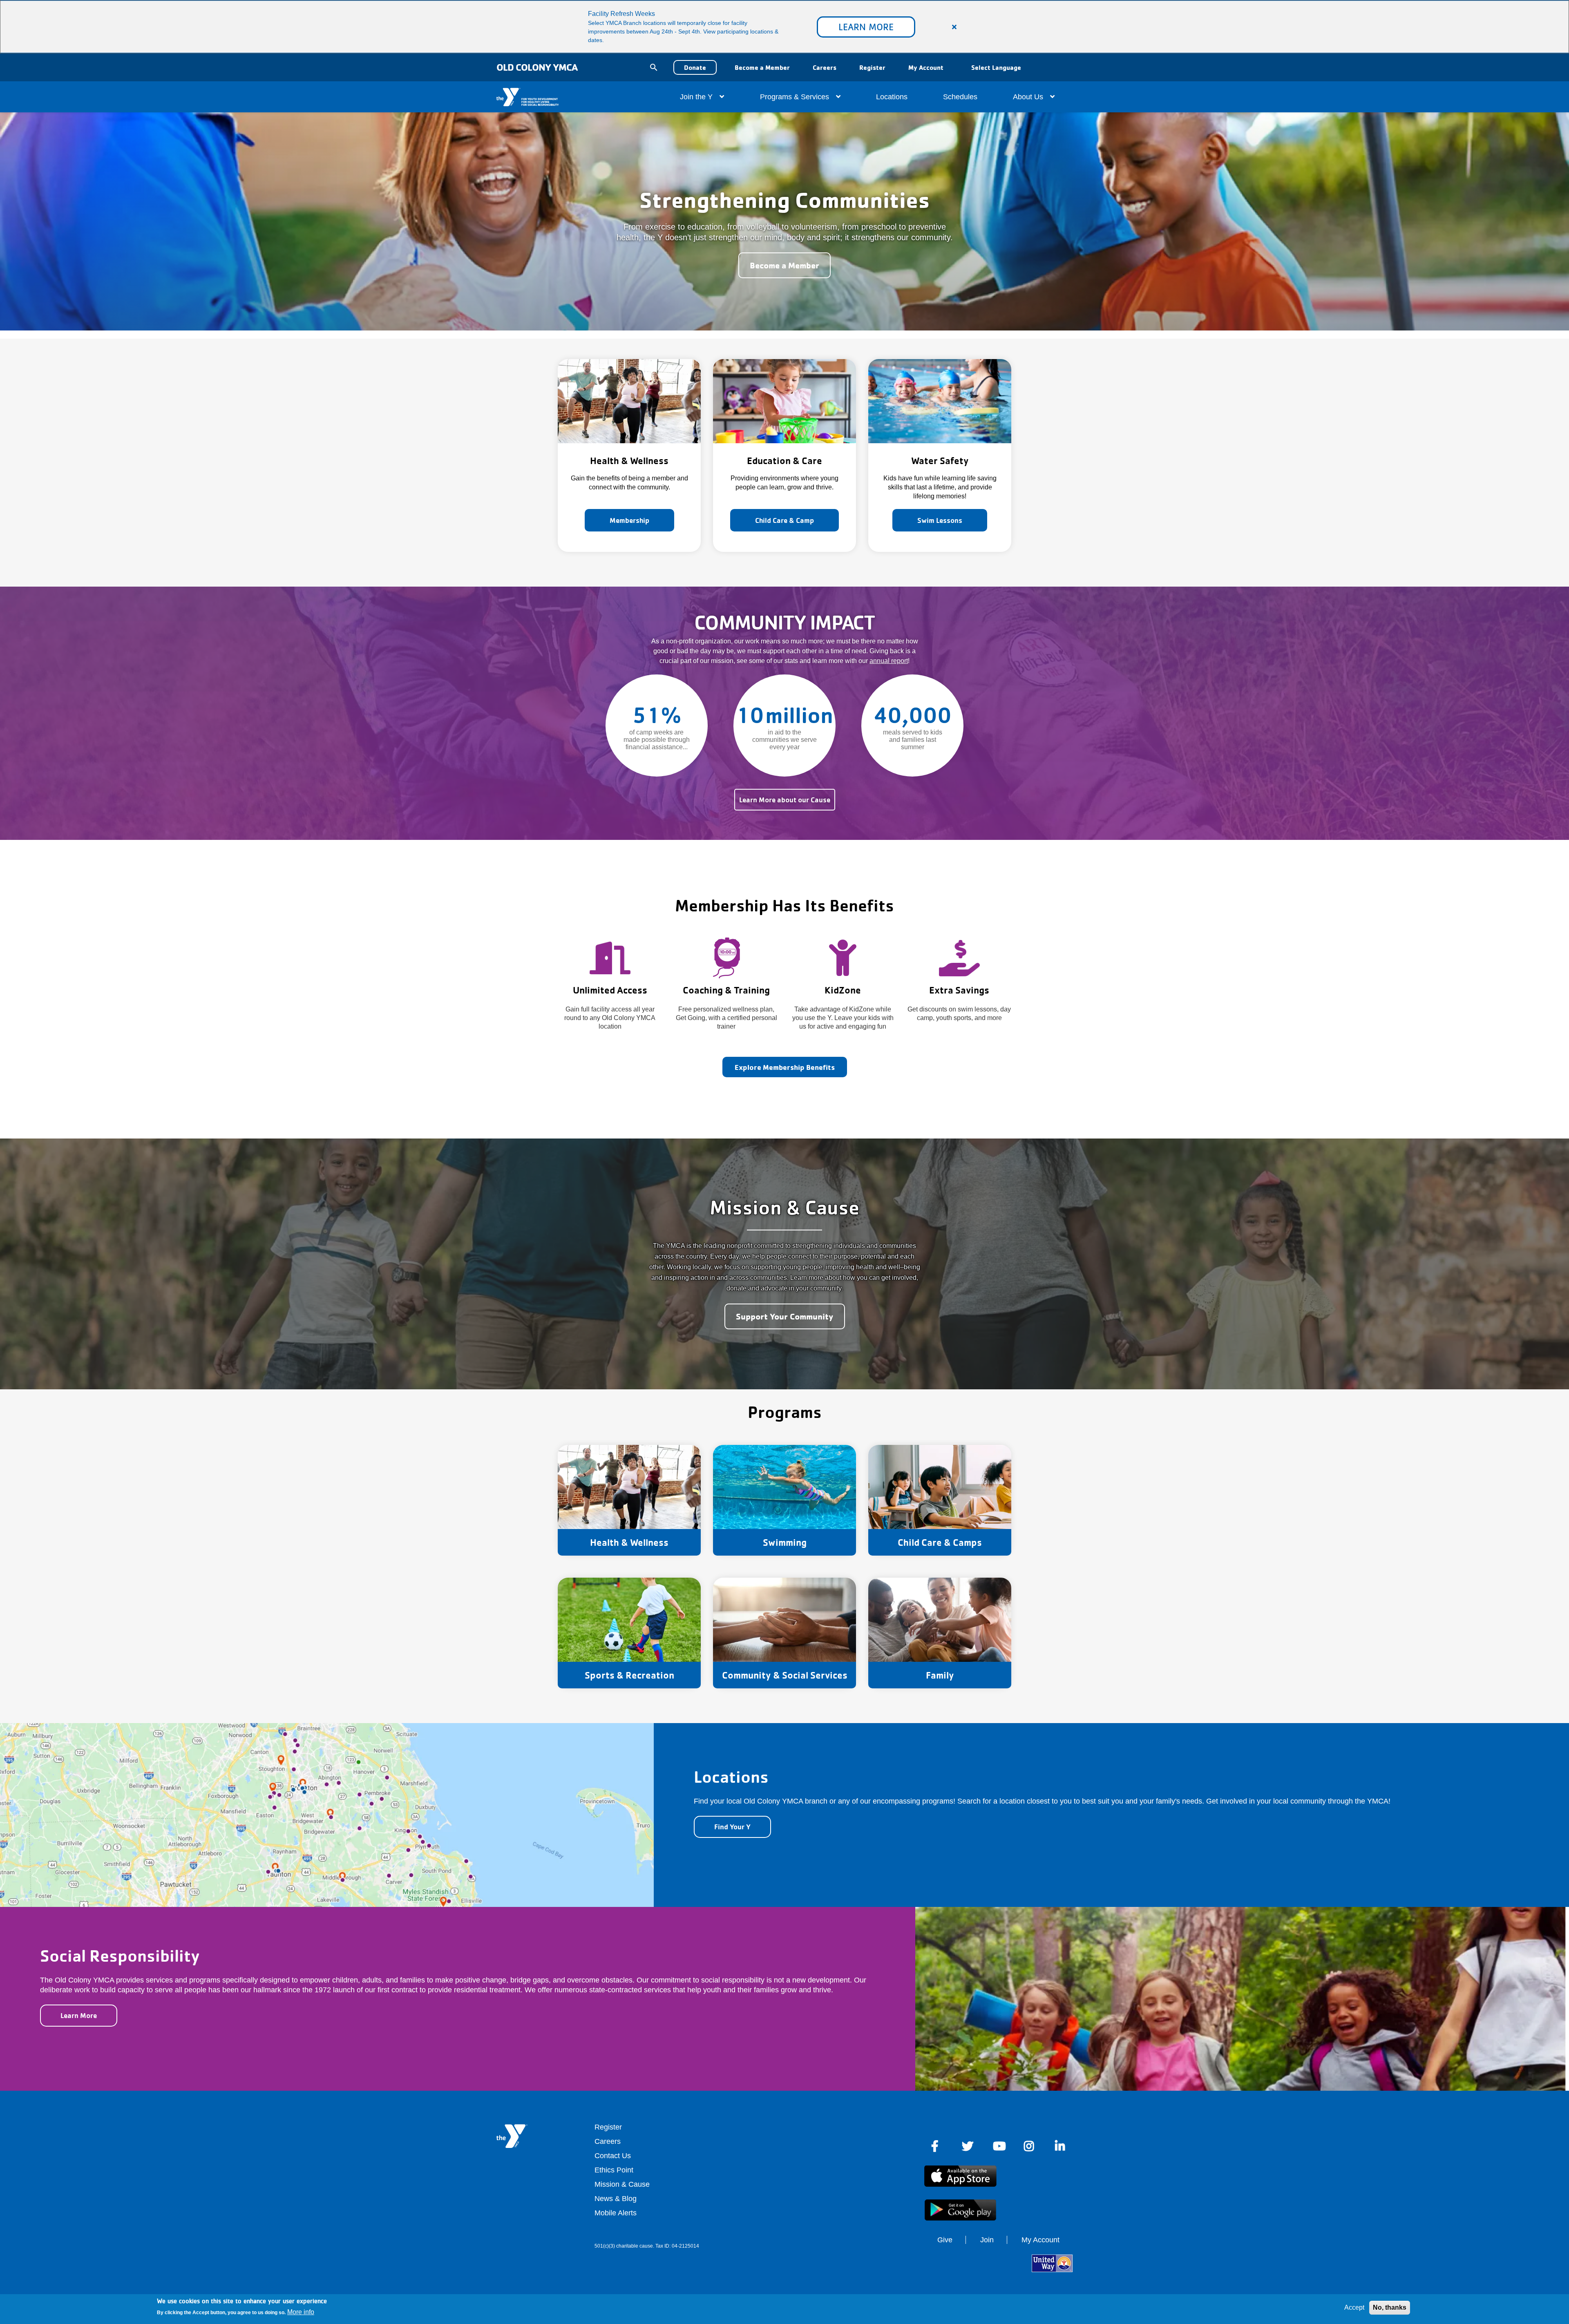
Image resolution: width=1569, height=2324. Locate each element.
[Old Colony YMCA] (509, 97)
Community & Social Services (785, 1675)
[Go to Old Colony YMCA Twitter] (968, 2146)
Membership (629, 520)
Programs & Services (796, 97)
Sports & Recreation (629, 1675)
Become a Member (762, 67)
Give (945, 2240)
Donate (695, 67)
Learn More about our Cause (785, 800)
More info (301, 2312)
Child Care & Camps (940, 1542)
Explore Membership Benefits (785, 1067)
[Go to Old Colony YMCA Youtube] (999, 2146)
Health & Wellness (629, 1542)
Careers (825, 67)
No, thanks (1390, 2307)
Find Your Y (732, 1827)
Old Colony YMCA (537, 67)
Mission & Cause (622, 2184)
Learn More (79, 2015)
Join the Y (697, 97)
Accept (1354, 2307)
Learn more (866, 27)
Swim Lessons (940, 520)
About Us (1029, 97)
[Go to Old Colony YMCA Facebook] (936, 2146)
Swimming (785, 1542)
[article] (784, 27)
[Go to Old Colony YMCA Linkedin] (1061, 2146)
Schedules (960, 97)
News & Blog (616, 2199)
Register (872, 67)
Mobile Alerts (616, 2213)
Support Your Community (785, 1316)
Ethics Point (614, 2170)
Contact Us (613, 2156)
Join (987, 2240)
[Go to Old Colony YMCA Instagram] (1030, 2146)
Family (940, 1675)
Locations (892, 97)
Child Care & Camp (784, 520)
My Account (926, 67)
